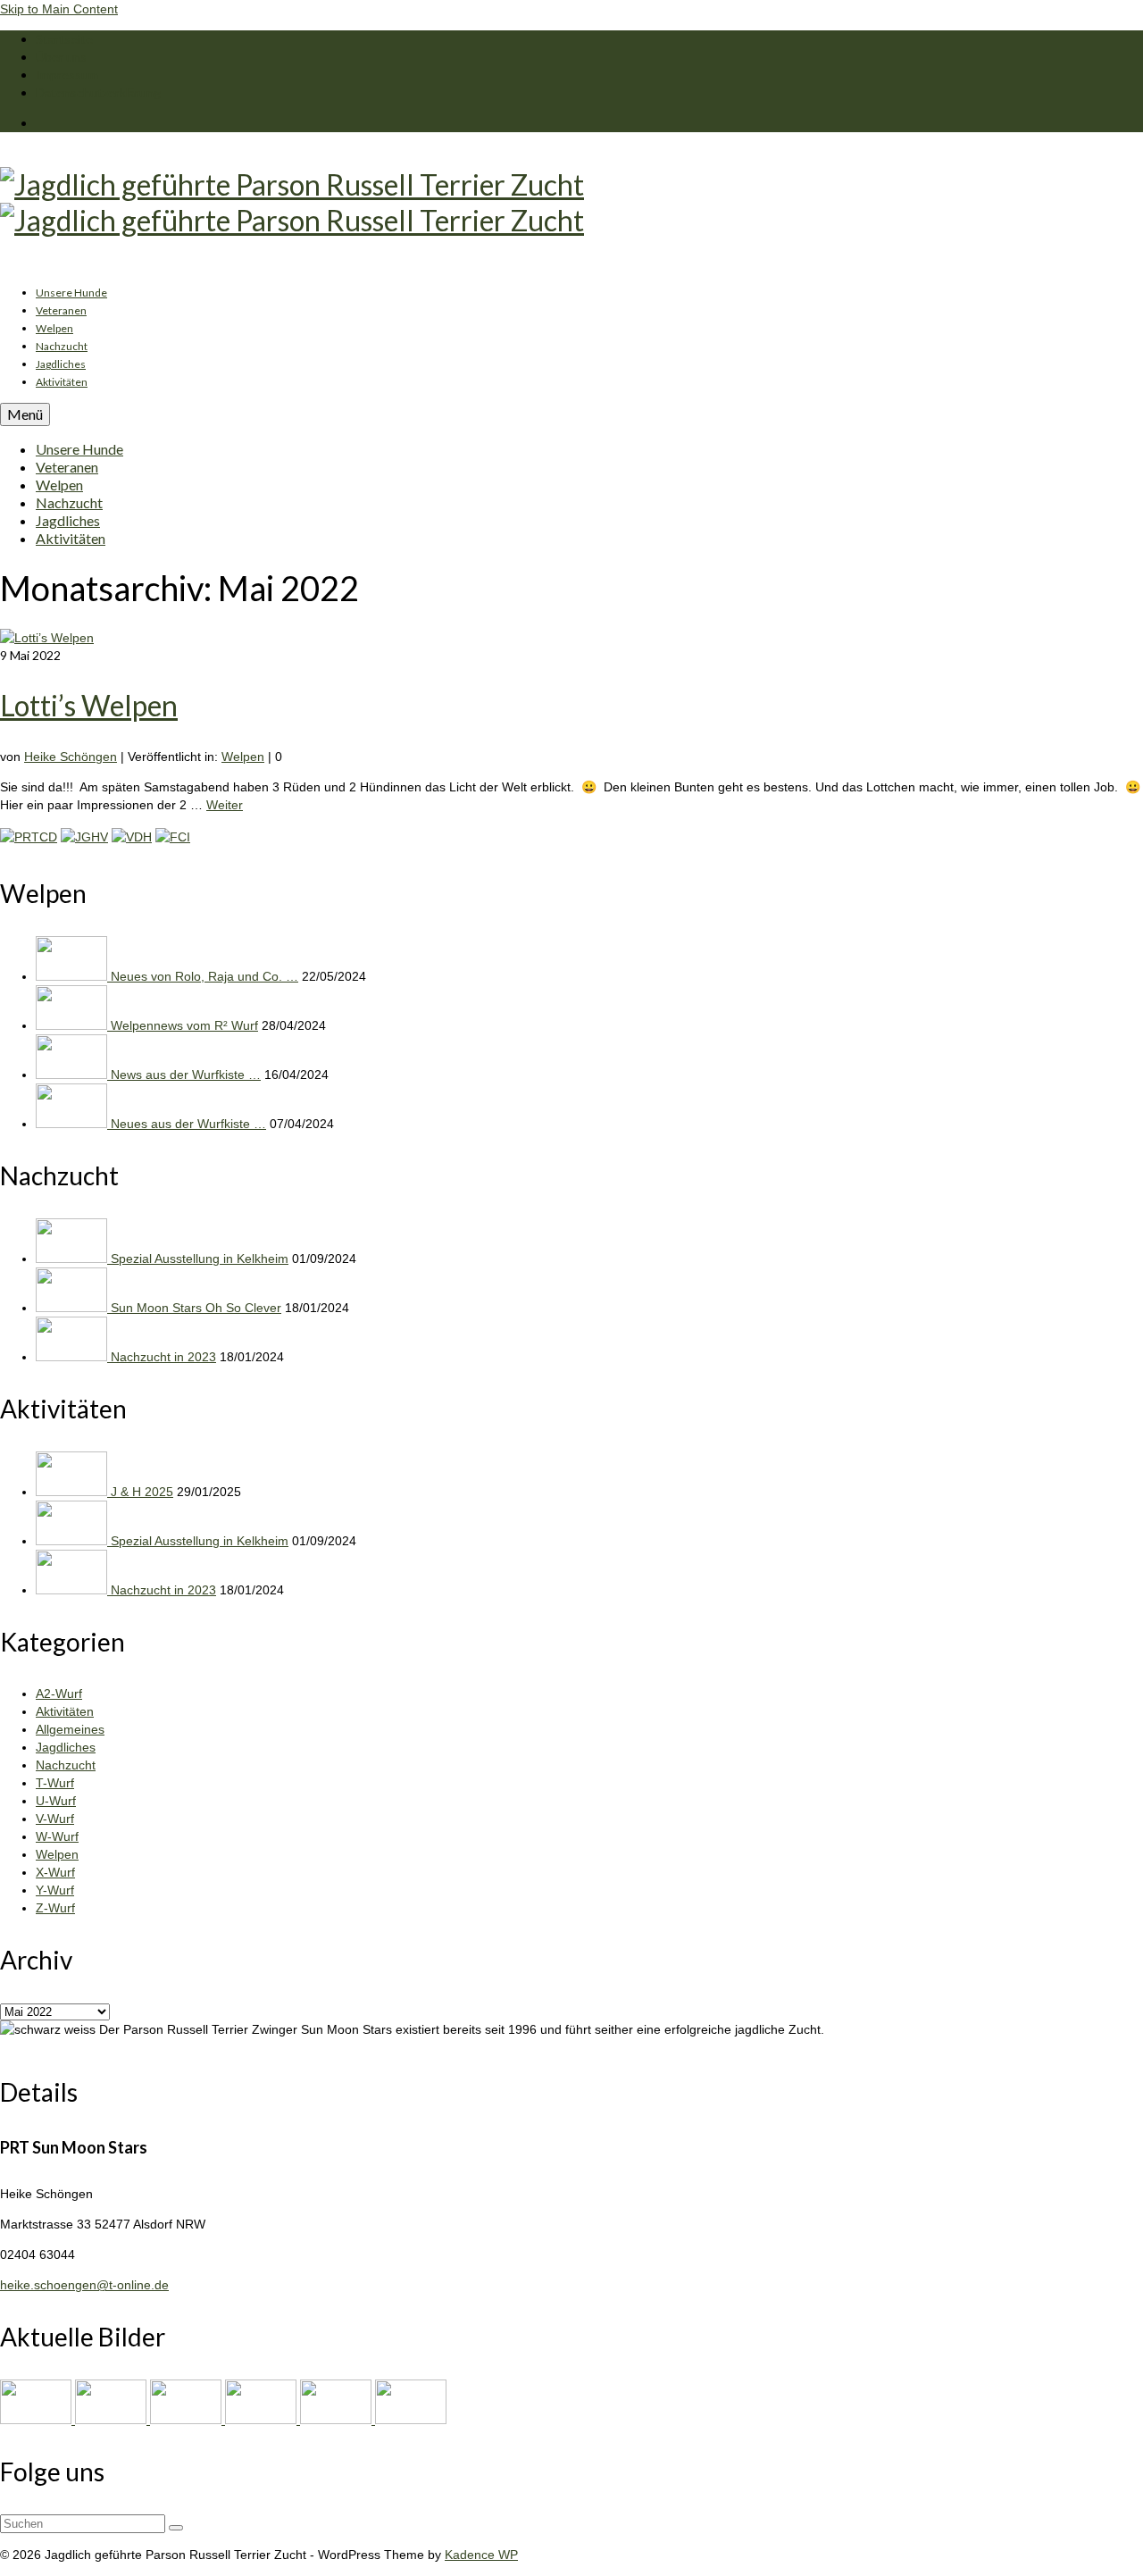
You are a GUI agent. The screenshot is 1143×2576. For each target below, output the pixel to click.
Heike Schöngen (71, 757)
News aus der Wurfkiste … (186, 1075)
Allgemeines (70, 1729)
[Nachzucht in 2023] (73, 1357)
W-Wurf (57, 1836)
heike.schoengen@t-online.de (84, 2285)
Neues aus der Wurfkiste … (188, 1124)
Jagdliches (66, 1747)
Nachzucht (66, 1765)
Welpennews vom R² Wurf (184, 1025)
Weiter (225, 805)
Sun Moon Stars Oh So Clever (196, 1308)
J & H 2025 (142, 1492)
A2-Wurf (59, 1694)
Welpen (243, 757)
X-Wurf (55, 1872)
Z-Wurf (55, 1908)
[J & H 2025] (73, 1492)
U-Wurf (56, 1801)
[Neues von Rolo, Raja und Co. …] (73, 976)
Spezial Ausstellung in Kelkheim (200, 1259)
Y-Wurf (55, 1890)
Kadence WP (481, 2555)
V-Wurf (55, 1819)
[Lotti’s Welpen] (47, 638)
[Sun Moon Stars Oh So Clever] (73, 1308)
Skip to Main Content (59, 9)
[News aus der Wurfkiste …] (73, 1075)
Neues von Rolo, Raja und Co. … (204, 976)
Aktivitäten (65, 1711)
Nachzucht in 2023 (163, 1357)
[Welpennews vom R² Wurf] (73, 1025)
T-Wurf (55, 1783)
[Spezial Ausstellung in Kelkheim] (73, 1259)
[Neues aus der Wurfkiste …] (73, 1124)
